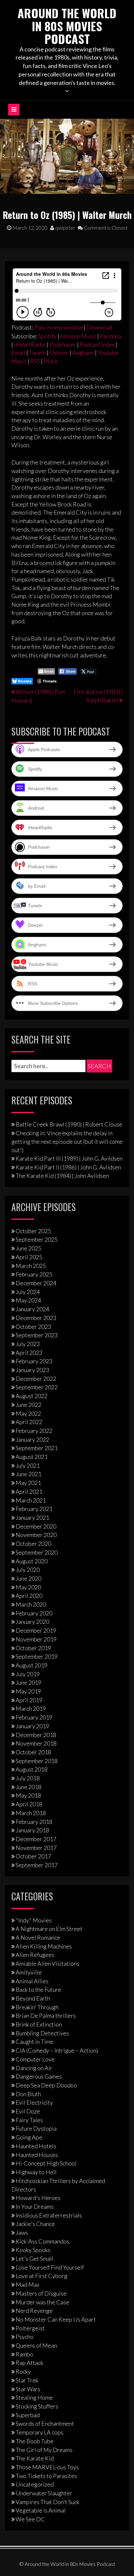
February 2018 (34, 1822)
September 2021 (37, 1448)
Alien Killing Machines (44, 1946)
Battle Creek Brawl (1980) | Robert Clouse (69, 1124)
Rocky (23, 2371)
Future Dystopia (36, 2128)
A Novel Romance (38, 1937)
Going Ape (29, 2137)
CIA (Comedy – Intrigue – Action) (57, 2050)
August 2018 (32, 1769)
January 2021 (32, 1517)
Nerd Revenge (34, 2311)
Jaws (22, 2232)
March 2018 (31, 1813)
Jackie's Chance (35, 2224)
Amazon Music (78, 336)
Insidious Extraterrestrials (49, 2215)
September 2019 (37, 1656)
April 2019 (29, 1700)
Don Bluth (28, 2094)
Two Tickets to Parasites (46, 2476)
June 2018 (28, 1787)
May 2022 (28, 1413)
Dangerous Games (39, 2076)
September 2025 (37, 1239)
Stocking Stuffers (37, 2406)
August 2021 (32, 1457)
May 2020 (28, 1587)
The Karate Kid (35, 2458)
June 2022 (28, 1405)
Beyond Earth (33, 1998)
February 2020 (34, 1613)
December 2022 (36, 1379)
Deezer (59, 353)
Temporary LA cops (40, 2432)
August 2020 (32, 1561)
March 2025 (31, 1266)
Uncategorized (35, 2484)
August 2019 (32, 1665)
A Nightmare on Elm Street (49, 1929)
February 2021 (34, 1509)
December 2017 (36, 1839)
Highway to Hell (36, 2172)
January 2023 (32, 1370)
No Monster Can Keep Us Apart (56, 2319)
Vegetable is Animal (41, 2510)
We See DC (30, 2519)
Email (18, 353)
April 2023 (29, 1353)
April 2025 (29, 1257)
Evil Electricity (34, 2102)
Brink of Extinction (39, 2024)
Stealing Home (34, 2397)
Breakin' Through (37, 2007)
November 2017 (36, 1848)
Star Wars (28, 2389)
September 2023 (37, 1335)
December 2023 (36, 1318)
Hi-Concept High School (46, 2163)
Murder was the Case (42, 2302)
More (51, 361)
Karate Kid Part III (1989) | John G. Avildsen (69, 1158)
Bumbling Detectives (42, 2033)
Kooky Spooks (33, 2250)
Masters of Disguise (41, 2293)
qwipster (65, 228)
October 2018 (33, 1752)
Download (99, 327)
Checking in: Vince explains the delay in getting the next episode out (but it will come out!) (67, 1141)
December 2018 (36, 1735)
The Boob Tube (35, 2441)
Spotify (47, 336)
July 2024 (28, 1292)
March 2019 (31, 1708)
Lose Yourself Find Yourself (50, 2267)
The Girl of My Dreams (44, 2450)
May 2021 (28, 1483)
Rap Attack (29, 2363)
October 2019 (33, 1648)
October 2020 (33, 1544)
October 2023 (33, 1327)
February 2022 (34, 1431)
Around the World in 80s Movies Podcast (67, 26)
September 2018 (37, 1761)
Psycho (25, 2337)
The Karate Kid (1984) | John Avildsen (62, 1176)
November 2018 (36, 1743)
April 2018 (29, 1804)
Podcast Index (97, 344)
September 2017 (37, 1865)
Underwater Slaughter (44, 2493)
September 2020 (37, 1552)
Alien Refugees (35, 1955)
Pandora (110, 336)
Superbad (28, 2415)
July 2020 (28, 1570)
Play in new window (58, 327)
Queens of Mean (36, 2345)
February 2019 (34, 1717)
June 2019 (28, 1682)
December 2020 (36, 1526)
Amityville (29, 1972)
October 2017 (33, 1856)
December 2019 (36, 1630)
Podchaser (63, 344)
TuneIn (37, 353)
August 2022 (32, 1396)
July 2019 (28, 1674)
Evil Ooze (28, 2111)
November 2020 (36, 1535)
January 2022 (32, 1439)
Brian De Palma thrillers (46, 2016)
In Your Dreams (35, 2206)
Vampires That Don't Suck (47, 2502)
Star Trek (27, 2380)
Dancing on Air (34, 2068)
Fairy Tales (29, 2120)
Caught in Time (34, 2042)
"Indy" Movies (34, 1920)
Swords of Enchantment (45, 2423)
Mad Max (27, 2285)
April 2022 (29, 1422)
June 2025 (28, 1248)
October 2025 (33, 1231)
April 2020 (29, 1596)
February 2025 (34, 1274)
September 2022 (37, 1387)
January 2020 (32, 1622)
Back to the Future (38, 1989)
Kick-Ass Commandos (42, 2241)
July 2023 (28, 1344)
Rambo (24, 2354)
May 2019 (28, 1691)
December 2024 (36, 1283)
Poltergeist (30, 2328)
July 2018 (28, 1778)
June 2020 (28, 1578)
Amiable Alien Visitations (47, 1963)
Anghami (83, 353)
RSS (35, 361)
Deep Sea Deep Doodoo (46, 2085)
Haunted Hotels (36, 2146)
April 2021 (29, 1491)
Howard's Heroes (38, 2198)
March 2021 (31, 1500)
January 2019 (32, 1726)
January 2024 (32, 1309)
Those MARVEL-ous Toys (47, 2467)
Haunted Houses (37, 2155)
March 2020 (31, 1604)
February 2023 (34, 1361)
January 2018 (32, 1830)
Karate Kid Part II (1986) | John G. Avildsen (68, 1167)
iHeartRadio (30, 344)
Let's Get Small (34, 2259)
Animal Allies (32, 1981)
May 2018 (28, 1795)
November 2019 (36, 1639)
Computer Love (35, 2059)
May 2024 (28, 1300)
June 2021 (28, 1474)
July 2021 (28, 1465)
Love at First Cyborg (41, 2276)
